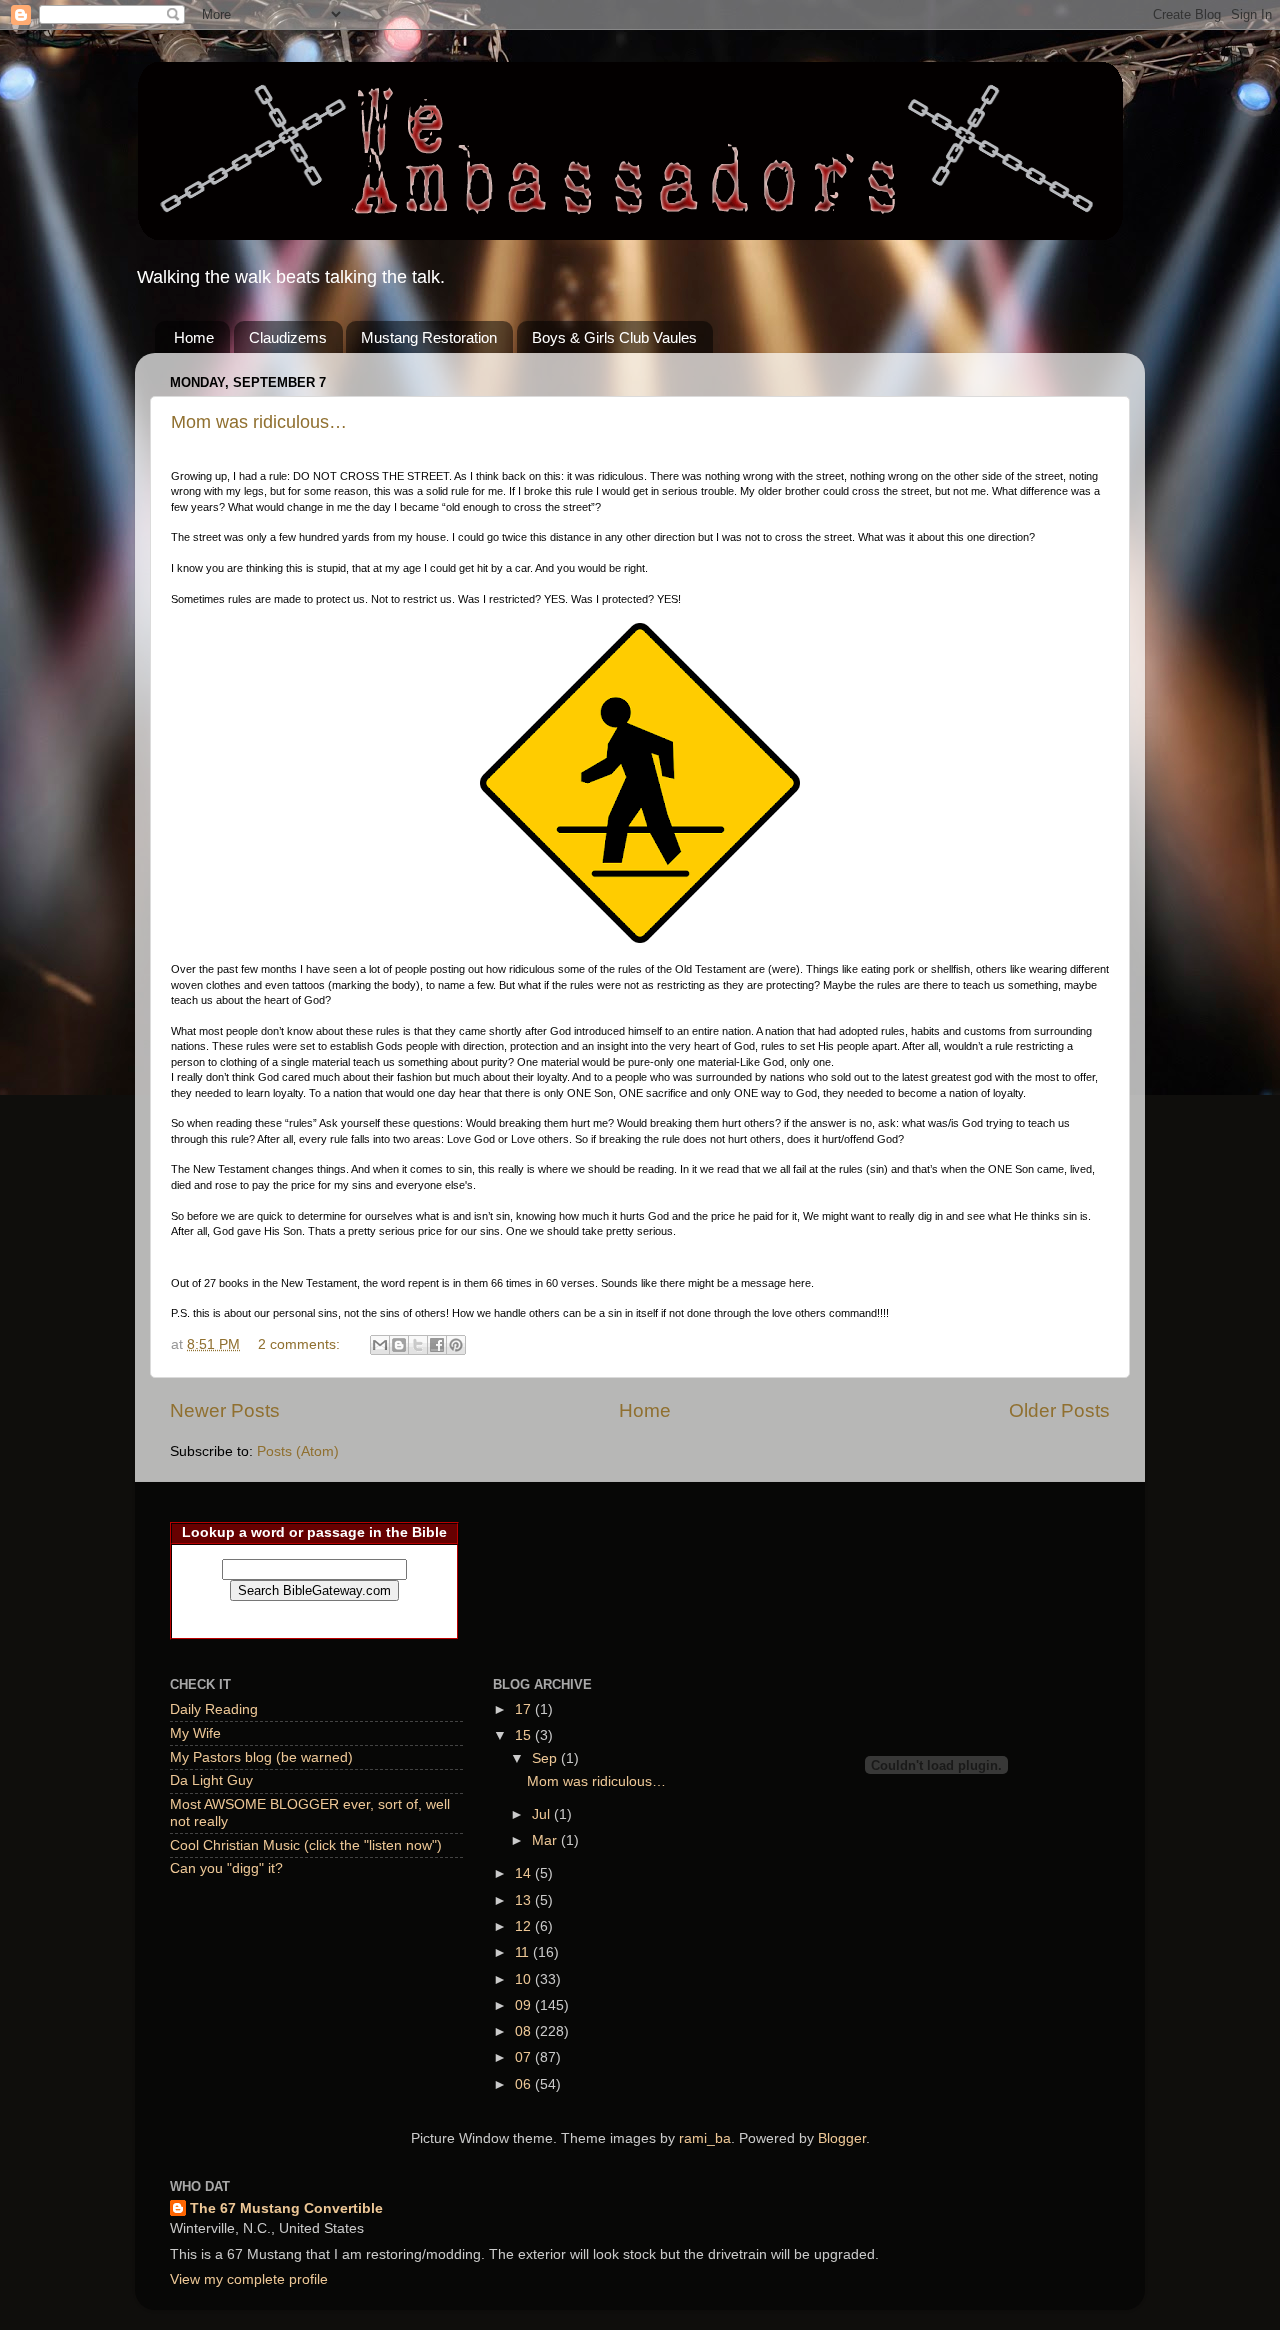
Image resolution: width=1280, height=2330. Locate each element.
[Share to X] (418, 1345)
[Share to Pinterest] (456, 1345)
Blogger (842, 2138)
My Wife (195, 1733)
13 (525, 1900)
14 (525, 1873)
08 (525, 2031)
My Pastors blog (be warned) (261, 1757)
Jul (543, 1814)
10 (525, 1979)
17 (525, 1709)
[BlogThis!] (399, 1345)
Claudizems (288, 337)
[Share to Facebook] (437, 1345)
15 (525, 1735)
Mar (546, 1840)
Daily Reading (214, 1709)
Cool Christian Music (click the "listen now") (306, 1845)
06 (525, 2084)
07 (525, 2057)
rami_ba (705, 2138)
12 (525, 1926)
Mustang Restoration (429, 337)
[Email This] (380, 1345)
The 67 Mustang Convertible (286, 2208)
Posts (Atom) (298, 1451)
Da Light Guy (211, 1780)
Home (194, 337)
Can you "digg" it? (226, 1868)
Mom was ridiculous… (259, 422)
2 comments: (301, 1344)
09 (525, 2005)
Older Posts (1059, 1410)
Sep (546, 1758)
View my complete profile (249, 2279)
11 (524, 1952)
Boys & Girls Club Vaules (614, 337)
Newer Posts (225, 1410)
